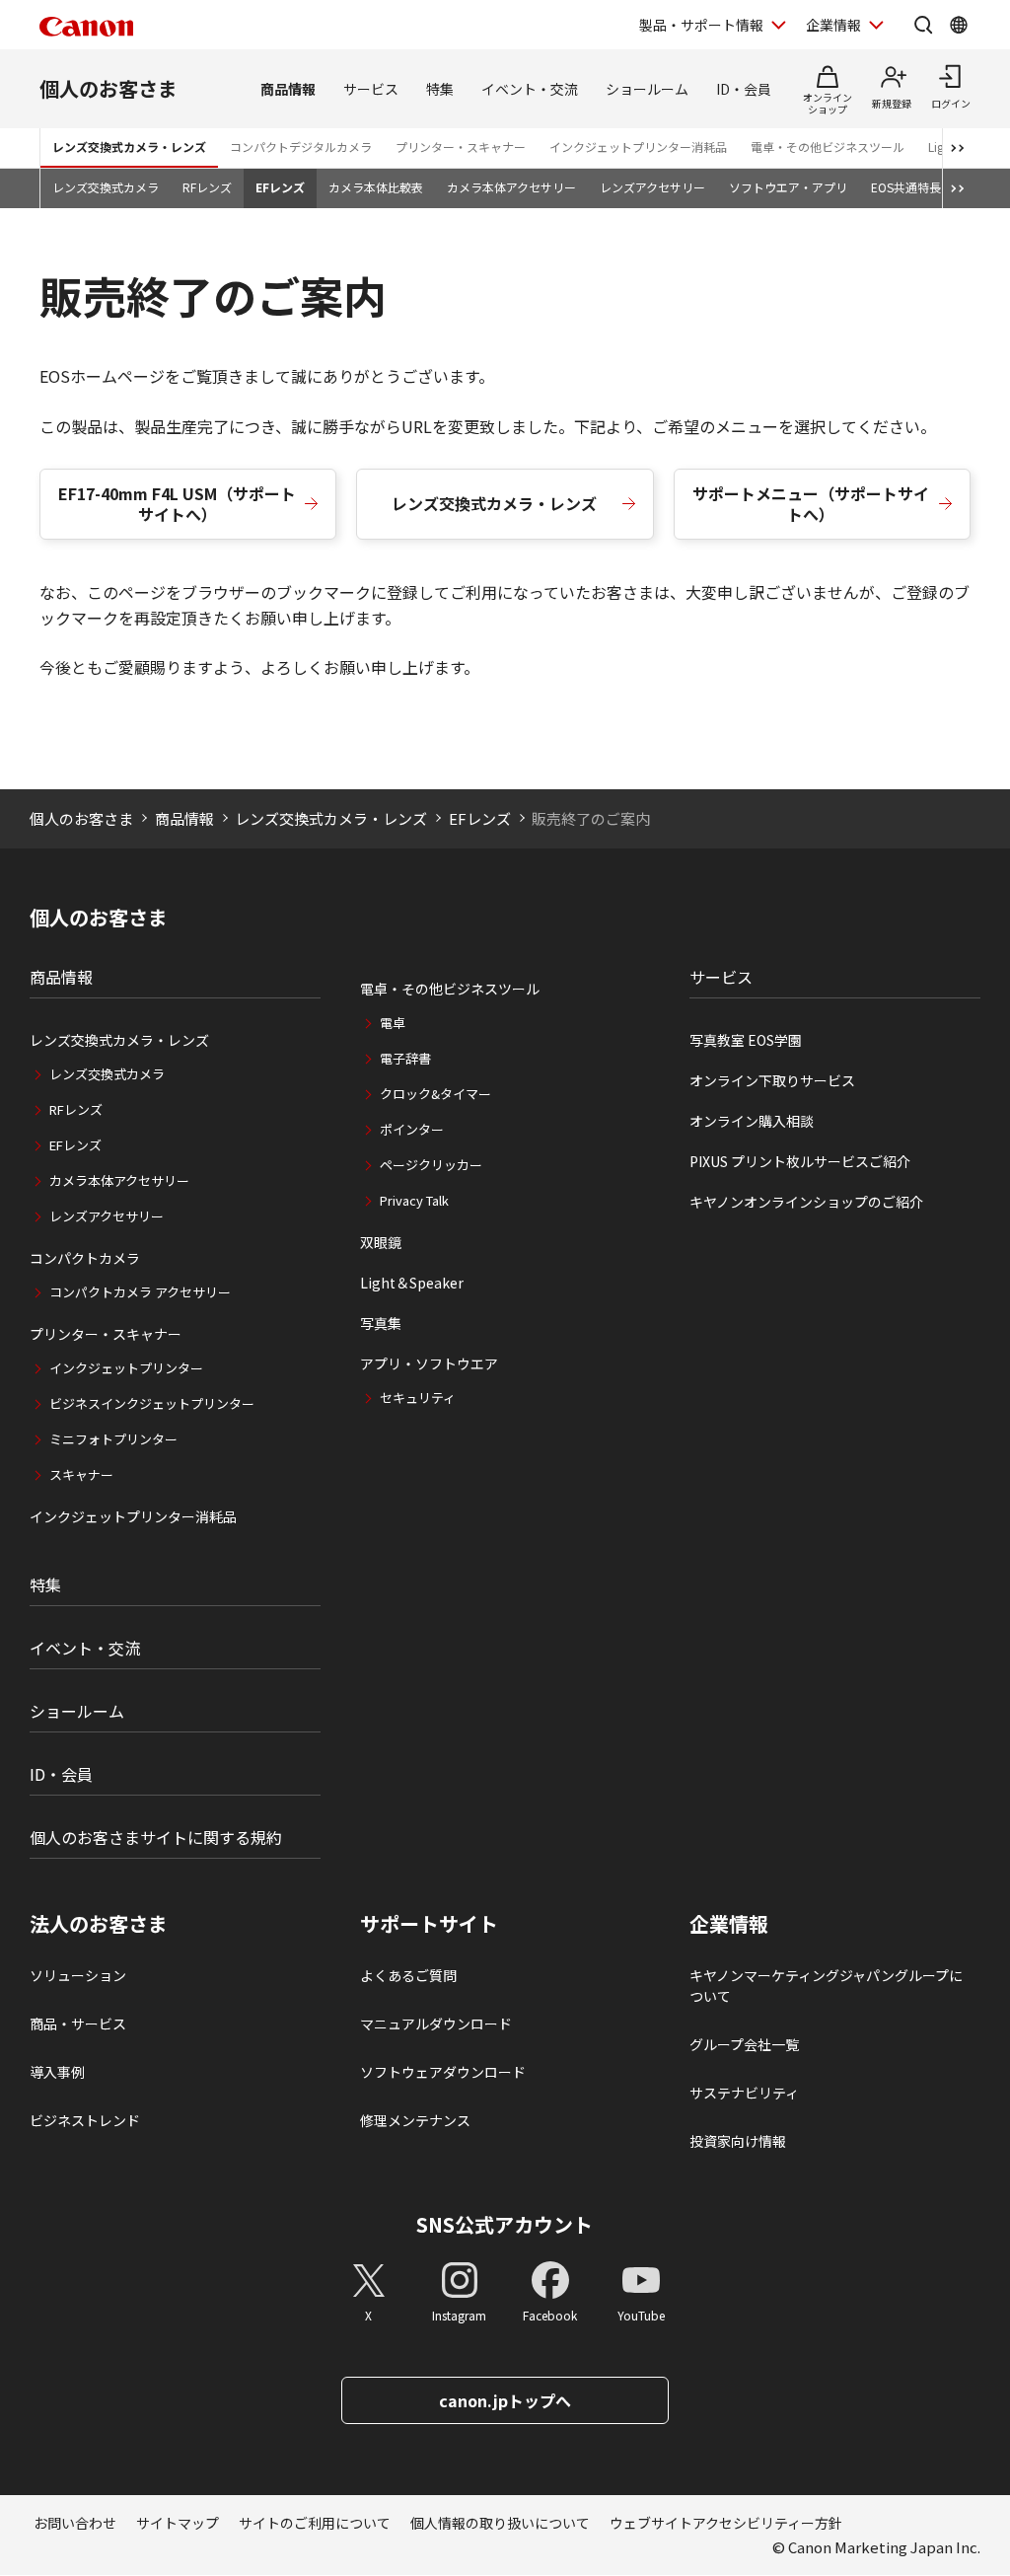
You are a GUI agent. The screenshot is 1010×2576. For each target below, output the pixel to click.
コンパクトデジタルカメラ (301, 147)
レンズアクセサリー (652, 187)
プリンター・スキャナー (461, 147)
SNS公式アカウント (505, 2224)
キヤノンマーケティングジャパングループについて (826, 1986)
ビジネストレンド (85, 2120)
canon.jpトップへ (505, 2400)
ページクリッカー (431, 1165)
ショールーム (647, 89)
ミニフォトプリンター (113, 1439)
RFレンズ (207, 187)
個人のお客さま (108, 88)
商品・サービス (78, 2024)
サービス (371, 89)
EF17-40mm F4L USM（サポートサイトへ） (177, 504)
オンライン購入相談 (752, 1121)
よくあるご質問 (408, 1975)
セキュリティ (418, 1398)
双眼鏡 (381, 1242)
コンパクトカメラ (85, 1258)
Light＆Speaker (412, 1283)
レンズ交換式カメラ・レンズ (129, 147)
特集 (440, 89)
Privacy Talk (414, 1200)
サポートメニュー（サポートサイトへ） (811, 504)
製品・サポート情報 (701, 25)
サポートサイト (429, 1924)
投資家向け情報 (738, 2141)
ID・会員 (744, 89)
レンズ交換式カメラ (106, 187)
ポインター (412, 1129)
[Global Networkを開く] (959, 25)
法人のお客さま (99, 1924)
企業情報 (833, 25)
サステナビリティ (744, 2093)
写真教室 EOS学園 (746, 1040)
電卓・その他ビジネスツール (828, 147)
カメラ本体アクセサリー (511, 187)
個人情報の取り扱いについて (500, 2523)
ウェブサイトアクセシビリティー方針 (726, 2523)
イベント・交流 (530, 89)
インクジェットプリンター (126, 1368)
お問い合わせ (75, 2523)
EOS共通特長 (906, 187)
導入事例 (57, 2072)
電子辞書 (405, 1058)
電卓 (393, 1023)
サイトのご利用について (315, 2523)
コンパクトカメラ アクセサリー (140, 1292)
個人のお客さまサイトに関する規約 (156, 1837)
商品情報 (288, 89)
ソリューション (78, 1975)
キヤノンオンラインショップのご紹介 (806, 1202)
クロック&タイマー (435, 1094)
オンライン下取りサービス (772, 1080)
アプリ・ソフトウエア (429, 1363)
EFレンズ (280, 187)
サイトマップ (178, 2523)
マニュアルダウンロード (436, 2024)
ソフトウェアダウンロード (443, 2072)
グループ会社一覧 (744, 2044)
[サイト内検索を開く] (923, 25)
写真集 (381, 1323)
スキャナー (81, 1474)
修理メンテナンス (415, 2120)
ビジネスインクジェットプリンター (152, 1403)
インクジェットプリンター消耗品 (638, 147)
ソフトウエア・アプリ (788, 187)
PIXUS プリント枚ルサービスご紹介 (800, 1161)
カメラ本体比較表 (376, 187)
